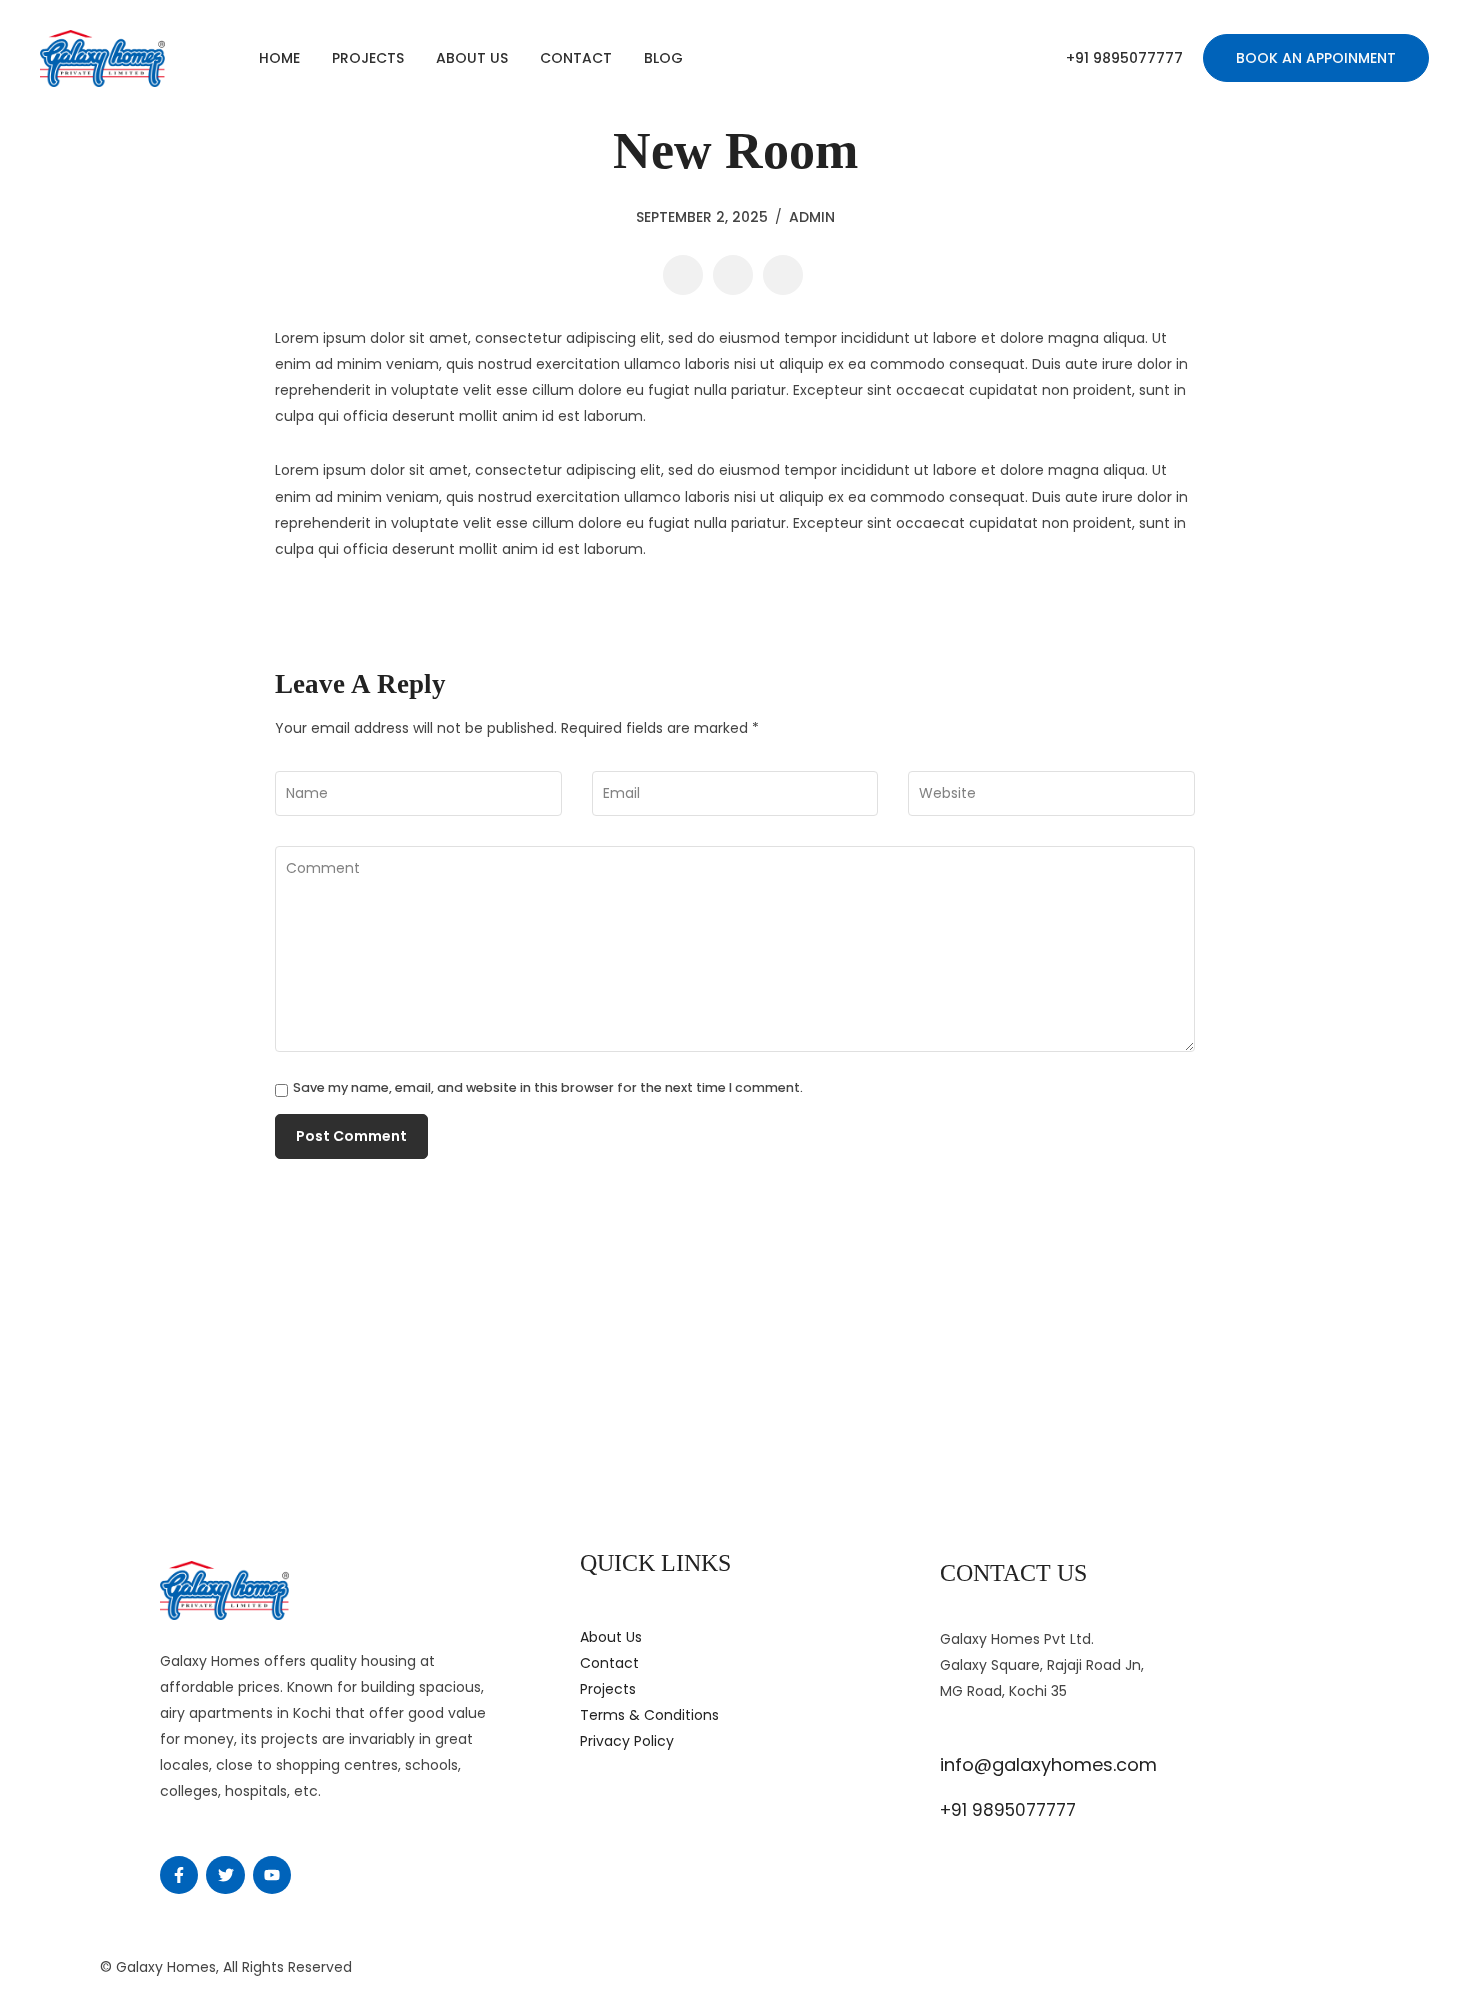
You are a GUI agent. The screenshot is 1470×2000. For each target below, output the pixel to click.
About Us (472, 58)
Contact (576, 58)
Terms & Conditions (649, 1715)
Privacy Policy (627, 1741)
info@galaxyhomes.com (1048, 1764)
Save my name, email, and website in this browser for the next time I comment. (548, 1088)
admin (812, 217)
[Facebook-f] (179, 1875)
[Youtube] (272, 1875)
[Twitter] (225, 1875)
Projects (368, 58)
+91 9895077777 (1124, 58)
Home (279, 58)
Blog (663, 58)
